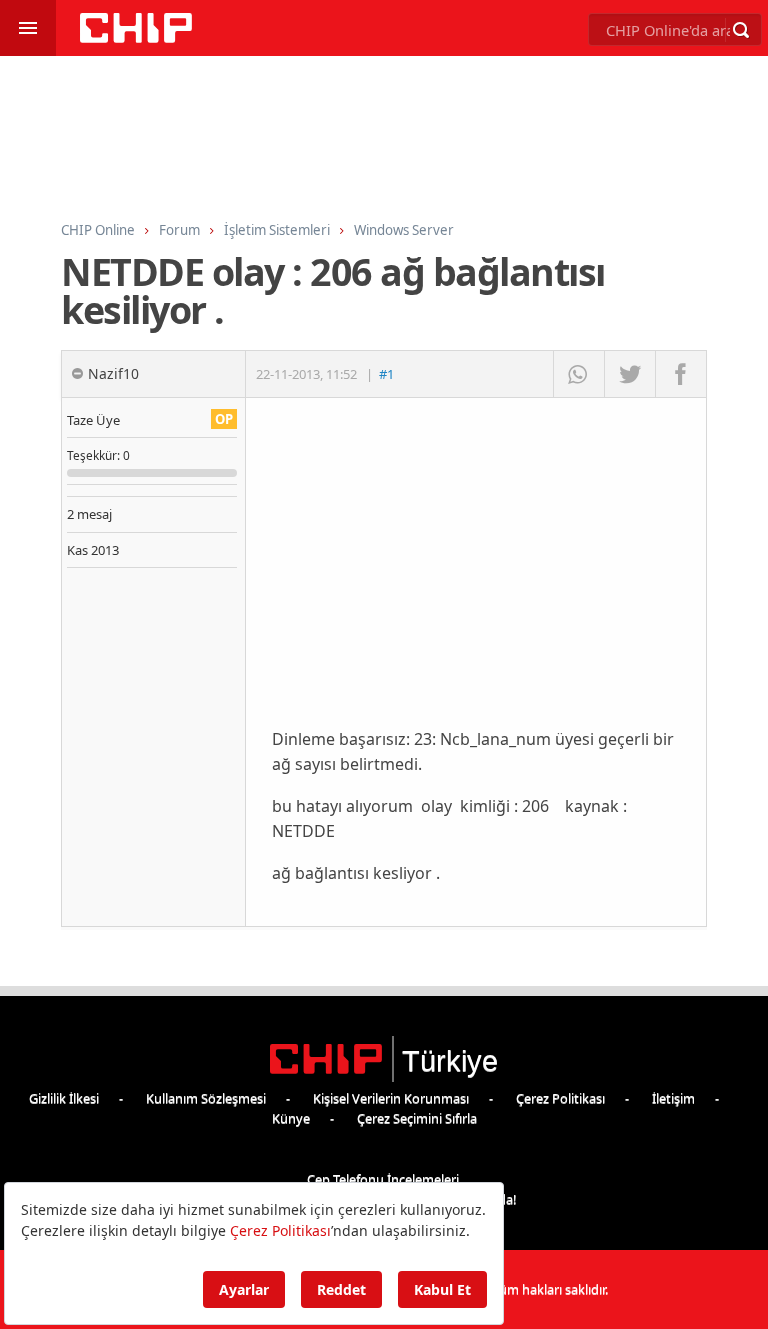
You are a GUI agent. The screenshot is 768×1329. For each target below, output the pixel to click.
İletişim (673, 1098)
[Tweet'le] (629, 374)
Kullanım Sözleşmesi (206, 1098)
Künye (291, 1118)
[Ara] (741, 30)
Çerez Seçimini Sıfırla (417, 1118)
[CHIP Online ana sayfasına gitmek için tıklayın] (136, 37)
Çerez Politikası (560, 1098)
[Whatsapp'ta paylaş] (578, 374)
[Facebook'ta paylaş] (680, 374)
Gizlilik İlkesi (64, 1098)
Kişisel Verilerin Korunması (391, 1098)
